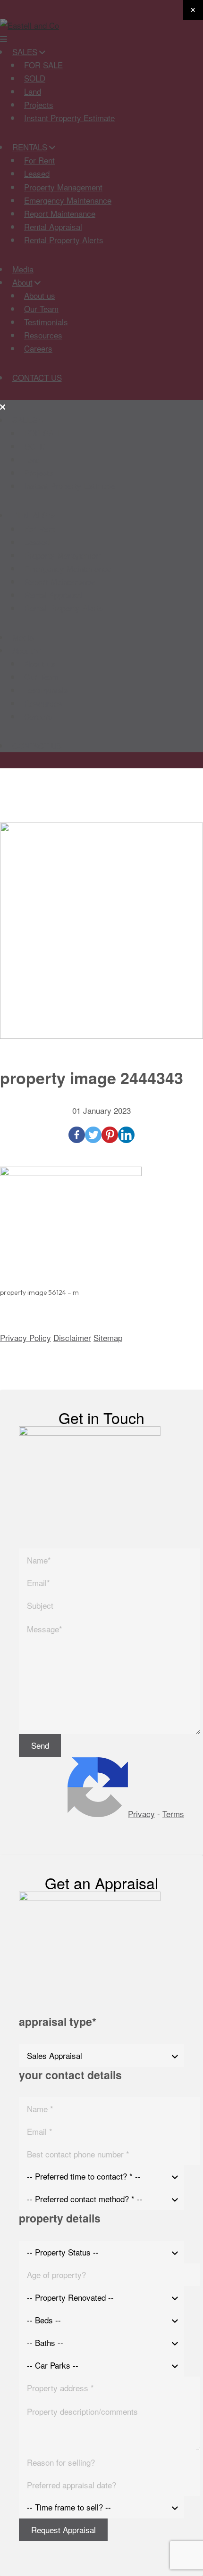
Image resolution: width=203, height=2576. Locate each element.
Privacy (141, 1814)
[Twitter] (93, 1135)
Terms (173, 1814)
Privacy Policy (25, 1337)
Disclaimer (72, 1337)
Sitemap (108, 1337)
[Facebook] (77, 1135)
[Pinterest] (110, 1135)
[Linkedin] (126, 1135)
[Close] (193, 10)
